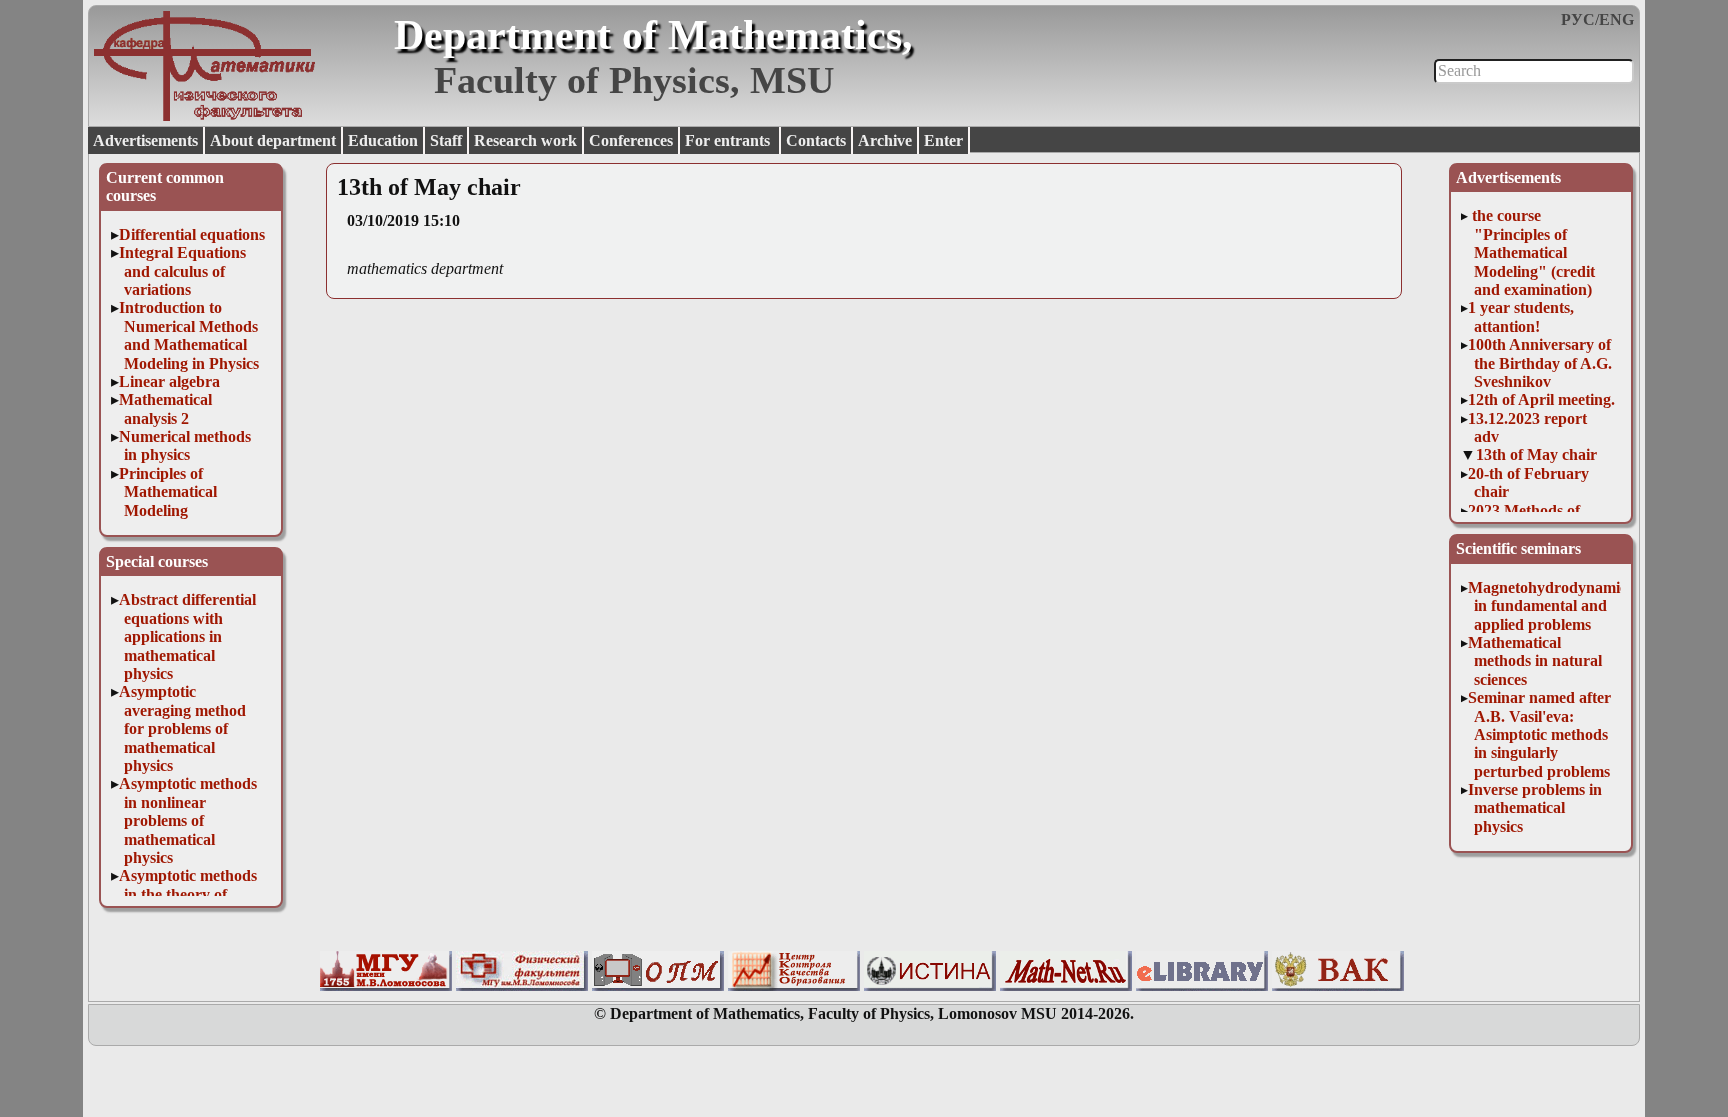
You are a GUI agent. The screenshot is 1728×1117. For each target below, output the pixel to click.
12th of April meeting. (1541, 399)
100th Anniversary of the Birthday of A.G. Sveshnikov (1540, 363)
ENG (1616, 19)
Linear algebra (169, 381)
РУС (1578, 19)
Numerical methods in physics (185, 445)
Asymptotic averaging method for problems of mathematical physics (183, 728)
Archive (885, 140)
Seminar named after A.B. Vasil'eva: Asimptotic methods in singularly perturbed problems (1539, 734)
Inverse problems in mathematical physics (1535, 808)
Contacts (816, 140)
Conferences (631, 140)
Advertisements (145, 140)
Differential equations (192, 234)
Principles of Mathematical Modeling (168, 492)
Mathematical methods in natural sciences (1535, 661)
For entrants (729, 140)
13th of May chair (1536, 454)
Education (383, 140)
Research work (525, 140)
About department (273, 140)
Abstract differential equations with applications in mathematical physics (187, 636)
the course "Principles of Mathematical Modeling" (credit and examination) (1531, 252)
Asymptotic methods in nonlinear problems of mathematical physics (188, 820)
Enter (943, 140)
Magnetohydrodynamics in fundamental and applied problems (1550, 606)
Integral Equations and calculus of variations (182, 271)
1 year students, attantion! (1521, 316)
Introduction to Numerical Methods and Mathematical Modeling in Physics (189, 335)
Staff (446, 140)
